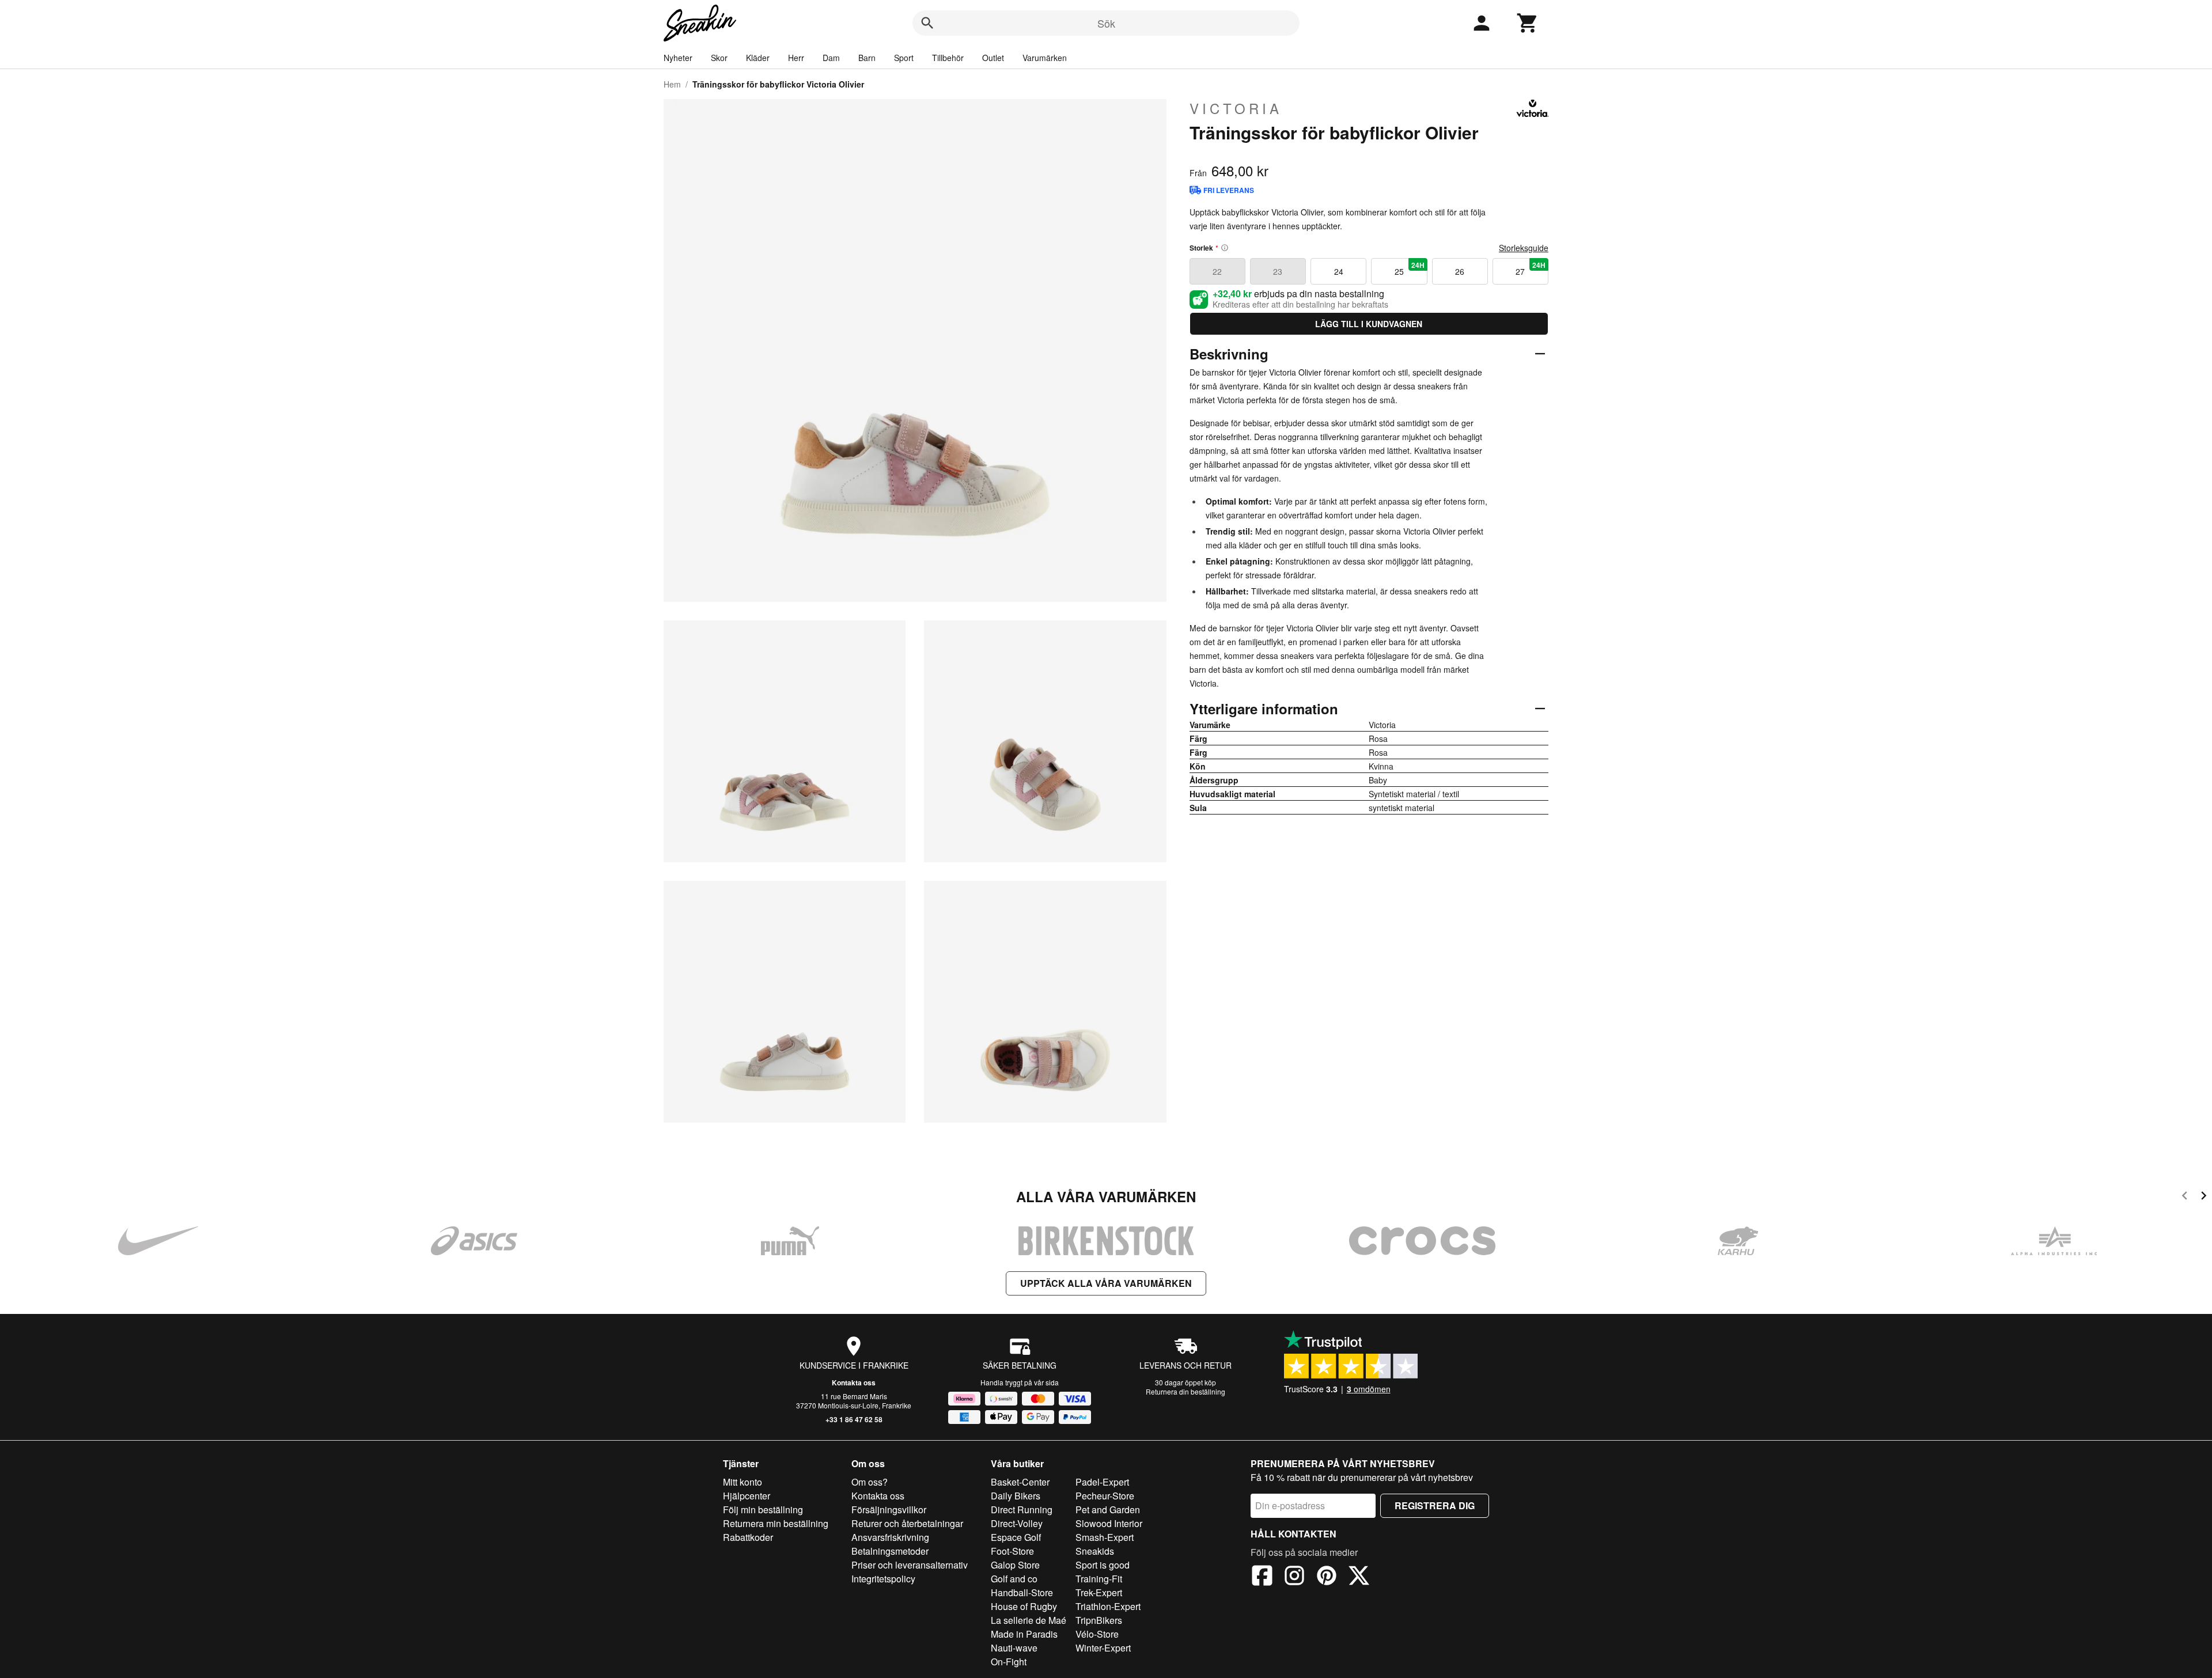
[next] (2204, 1197)
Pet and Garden (1108, 1510)
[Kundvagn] (1528, 23)
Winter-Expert (1103, 1648)
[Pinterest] (1327, 1577)
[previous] (2185, 1197)
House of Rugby (1024, 1606)
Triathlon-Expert (1108, 1606)
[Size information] (1225, 248)
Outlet (993, 58)
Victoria (1236, 108)
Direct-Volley (1017, 1523)
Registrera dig (1435, 1505)
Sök (1106, 23)
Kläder (758, 58)
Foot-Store (1012, 1551)
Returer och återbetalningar (907, 1523)
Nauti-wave (1014, 1648)
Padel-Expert (1102, 1482)
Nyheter (678, 58)
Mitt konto (743, 1482)
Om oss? (870, 1482)
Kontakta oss (854, 1382)
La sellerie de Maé (1029, 1620)
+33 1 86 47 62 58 (854, 1419)
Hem (672, 84)
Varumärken (1045, 58)
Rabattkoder (748, 1537)
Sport (904, 58)
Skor (719, 58)
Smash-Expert (1105, 1537)
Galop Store (1015, 1565)
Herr (796, 58)
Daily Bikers (1016, 1496)
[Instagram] (1294, 1577)
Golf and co (1014, 1579)
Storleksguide (1524, 248)
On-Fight (1009, 1662)
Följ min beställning (763, 1510)
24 (1339, 271)
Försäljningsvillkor (889, 1510)
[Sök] (927, 23)
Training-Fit (1099, 1579)
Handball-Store (1022, 1592)
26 (1460, 271)
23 (1278, 271)
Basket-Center (1020, 1482)
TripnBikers (1099, 1620)
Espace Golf (1016, 1537)
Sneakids (1095, 1551)
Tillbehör (948, 58)
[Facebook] (1262, 1577)
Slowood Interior (1109, 1523)
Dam (831, 58)
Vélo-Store (1097, 1634)
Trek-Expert (1099, 1592)
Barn (867, 58)
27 (1531, 268)
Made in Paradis (1024, 1634)
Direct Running (1022, 1510)
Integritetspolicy (883, 1579)
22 (1217, 271)
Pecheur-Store (1105, 1496)
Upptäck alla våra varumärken (1106, 1283)
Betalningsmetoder (890, 1551)
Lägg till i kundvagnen (1369, 324)
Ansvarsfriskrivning (890, 1537)
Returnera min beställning (776, 1523)
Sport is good (1103, 1565)
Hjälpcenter (747, 1496)
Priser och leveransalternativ (910, 1565)
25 (1410, 268)
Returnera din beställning (1185, 1391)
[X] (1359, 1577)
